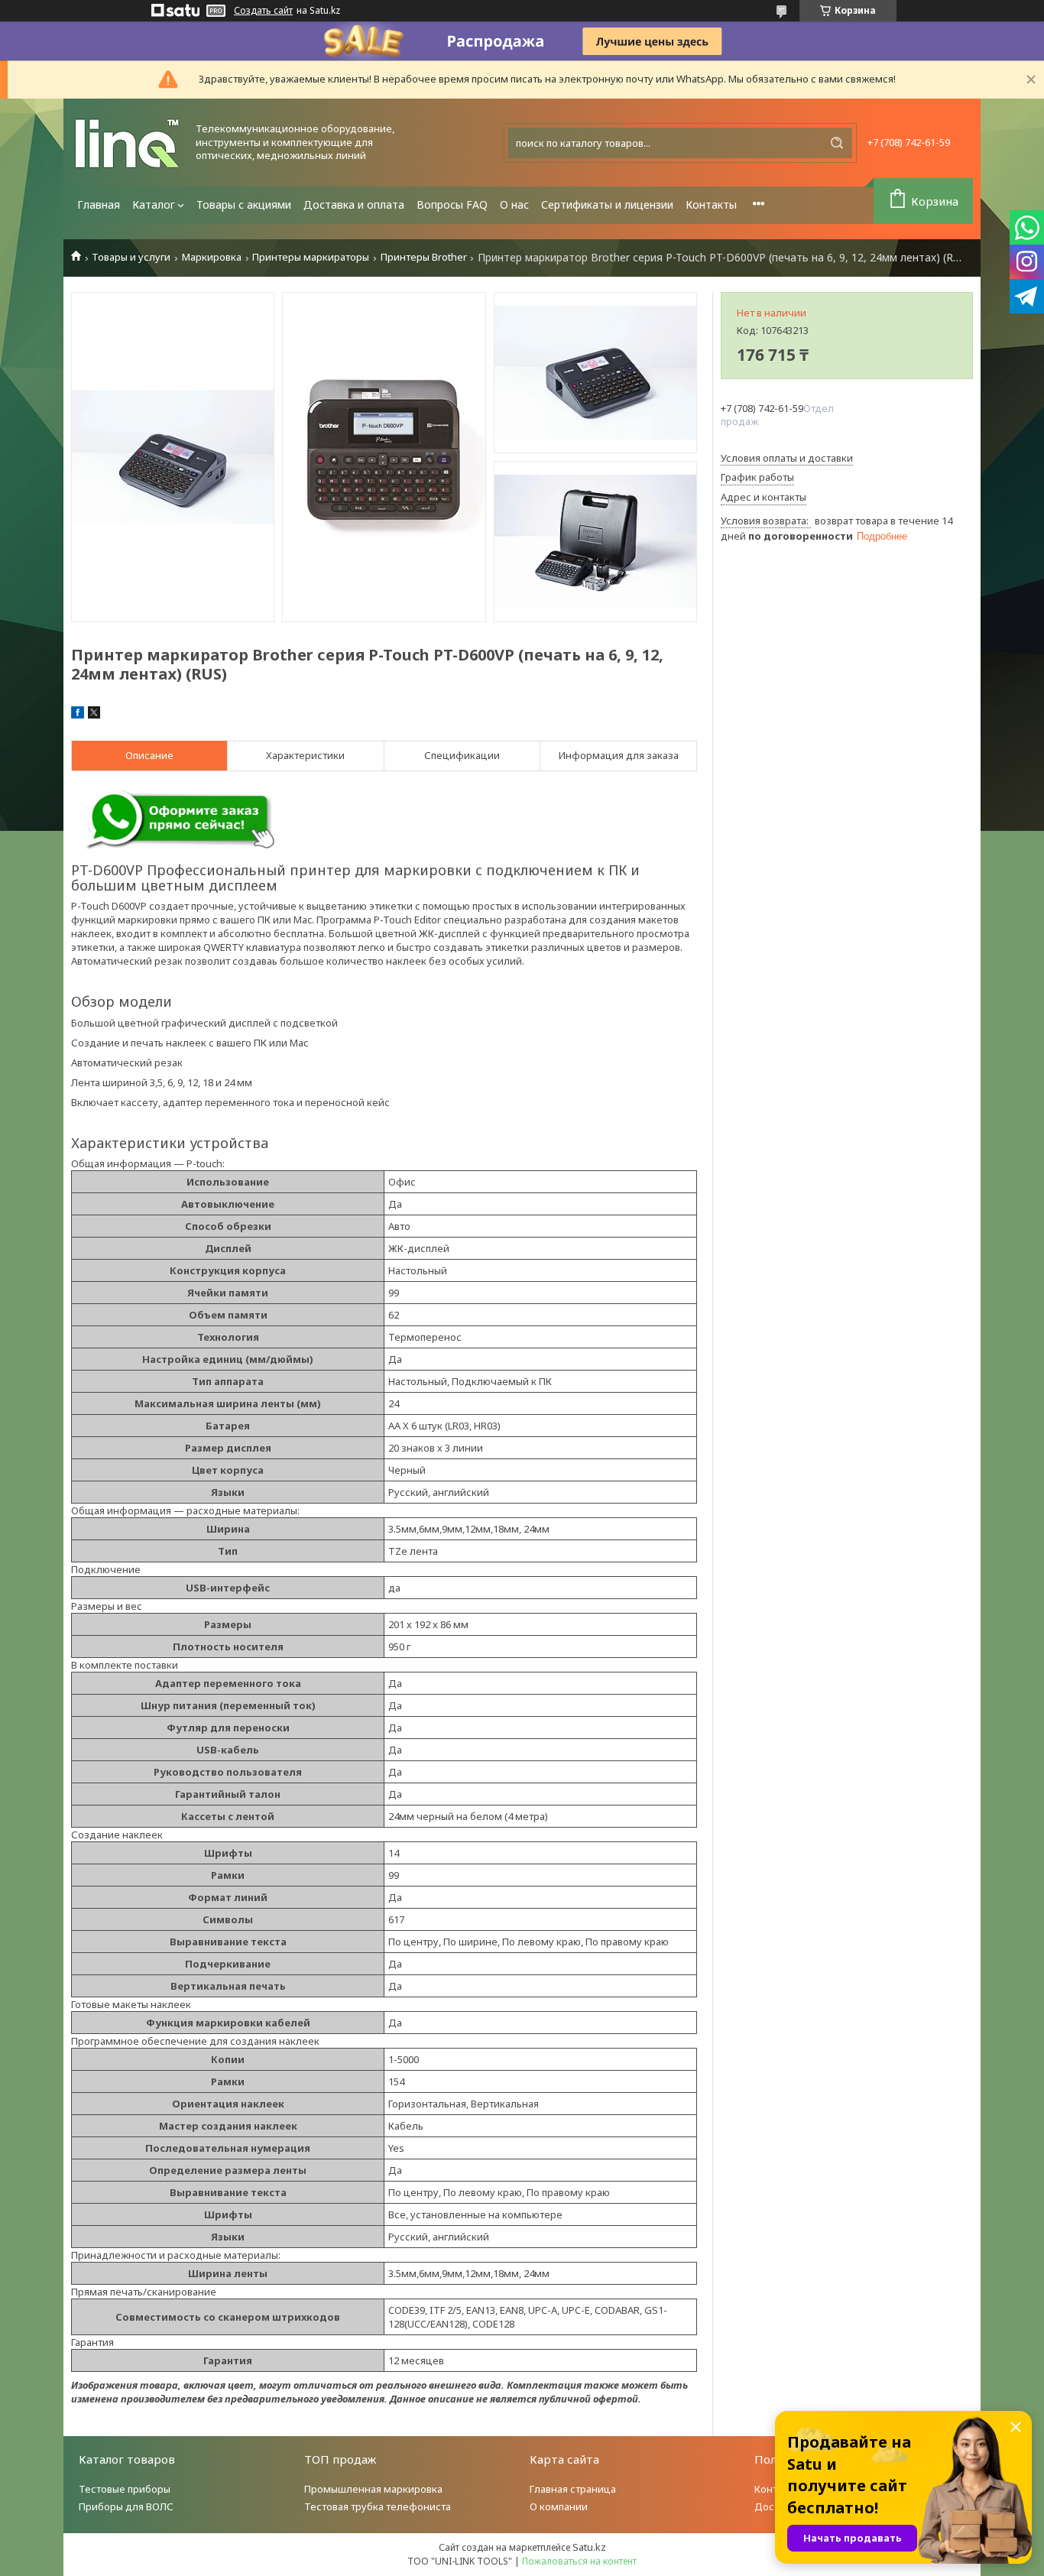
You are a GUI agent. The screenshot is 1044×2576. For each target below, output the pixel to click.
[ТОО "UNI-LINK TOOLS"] (128, 143)
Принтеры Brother (424, 257)
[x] (94, 715)
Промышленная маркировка (373, 2489)
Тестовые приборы (125, 2489)
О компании (559, 2506)
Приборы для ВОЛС (126, 2506)
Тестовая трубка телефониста (378, 2506)
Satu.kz (589, 2547)
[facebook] (78, 715)
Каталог (154, 204)
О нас (514, 204)
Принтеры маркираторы (311, 257)
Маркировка (212, 257)
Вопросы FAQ (452, 204)
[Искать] (837, 143)
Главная (99, 204)
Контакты (711, 204)
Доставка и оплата (354, 204)
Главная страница (573, 2489)
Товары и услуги (131, 257)
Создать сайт (263, 11)
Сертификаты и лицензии (607, 204)
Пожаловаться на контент (579, 2561)
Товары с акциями (244, 204)
